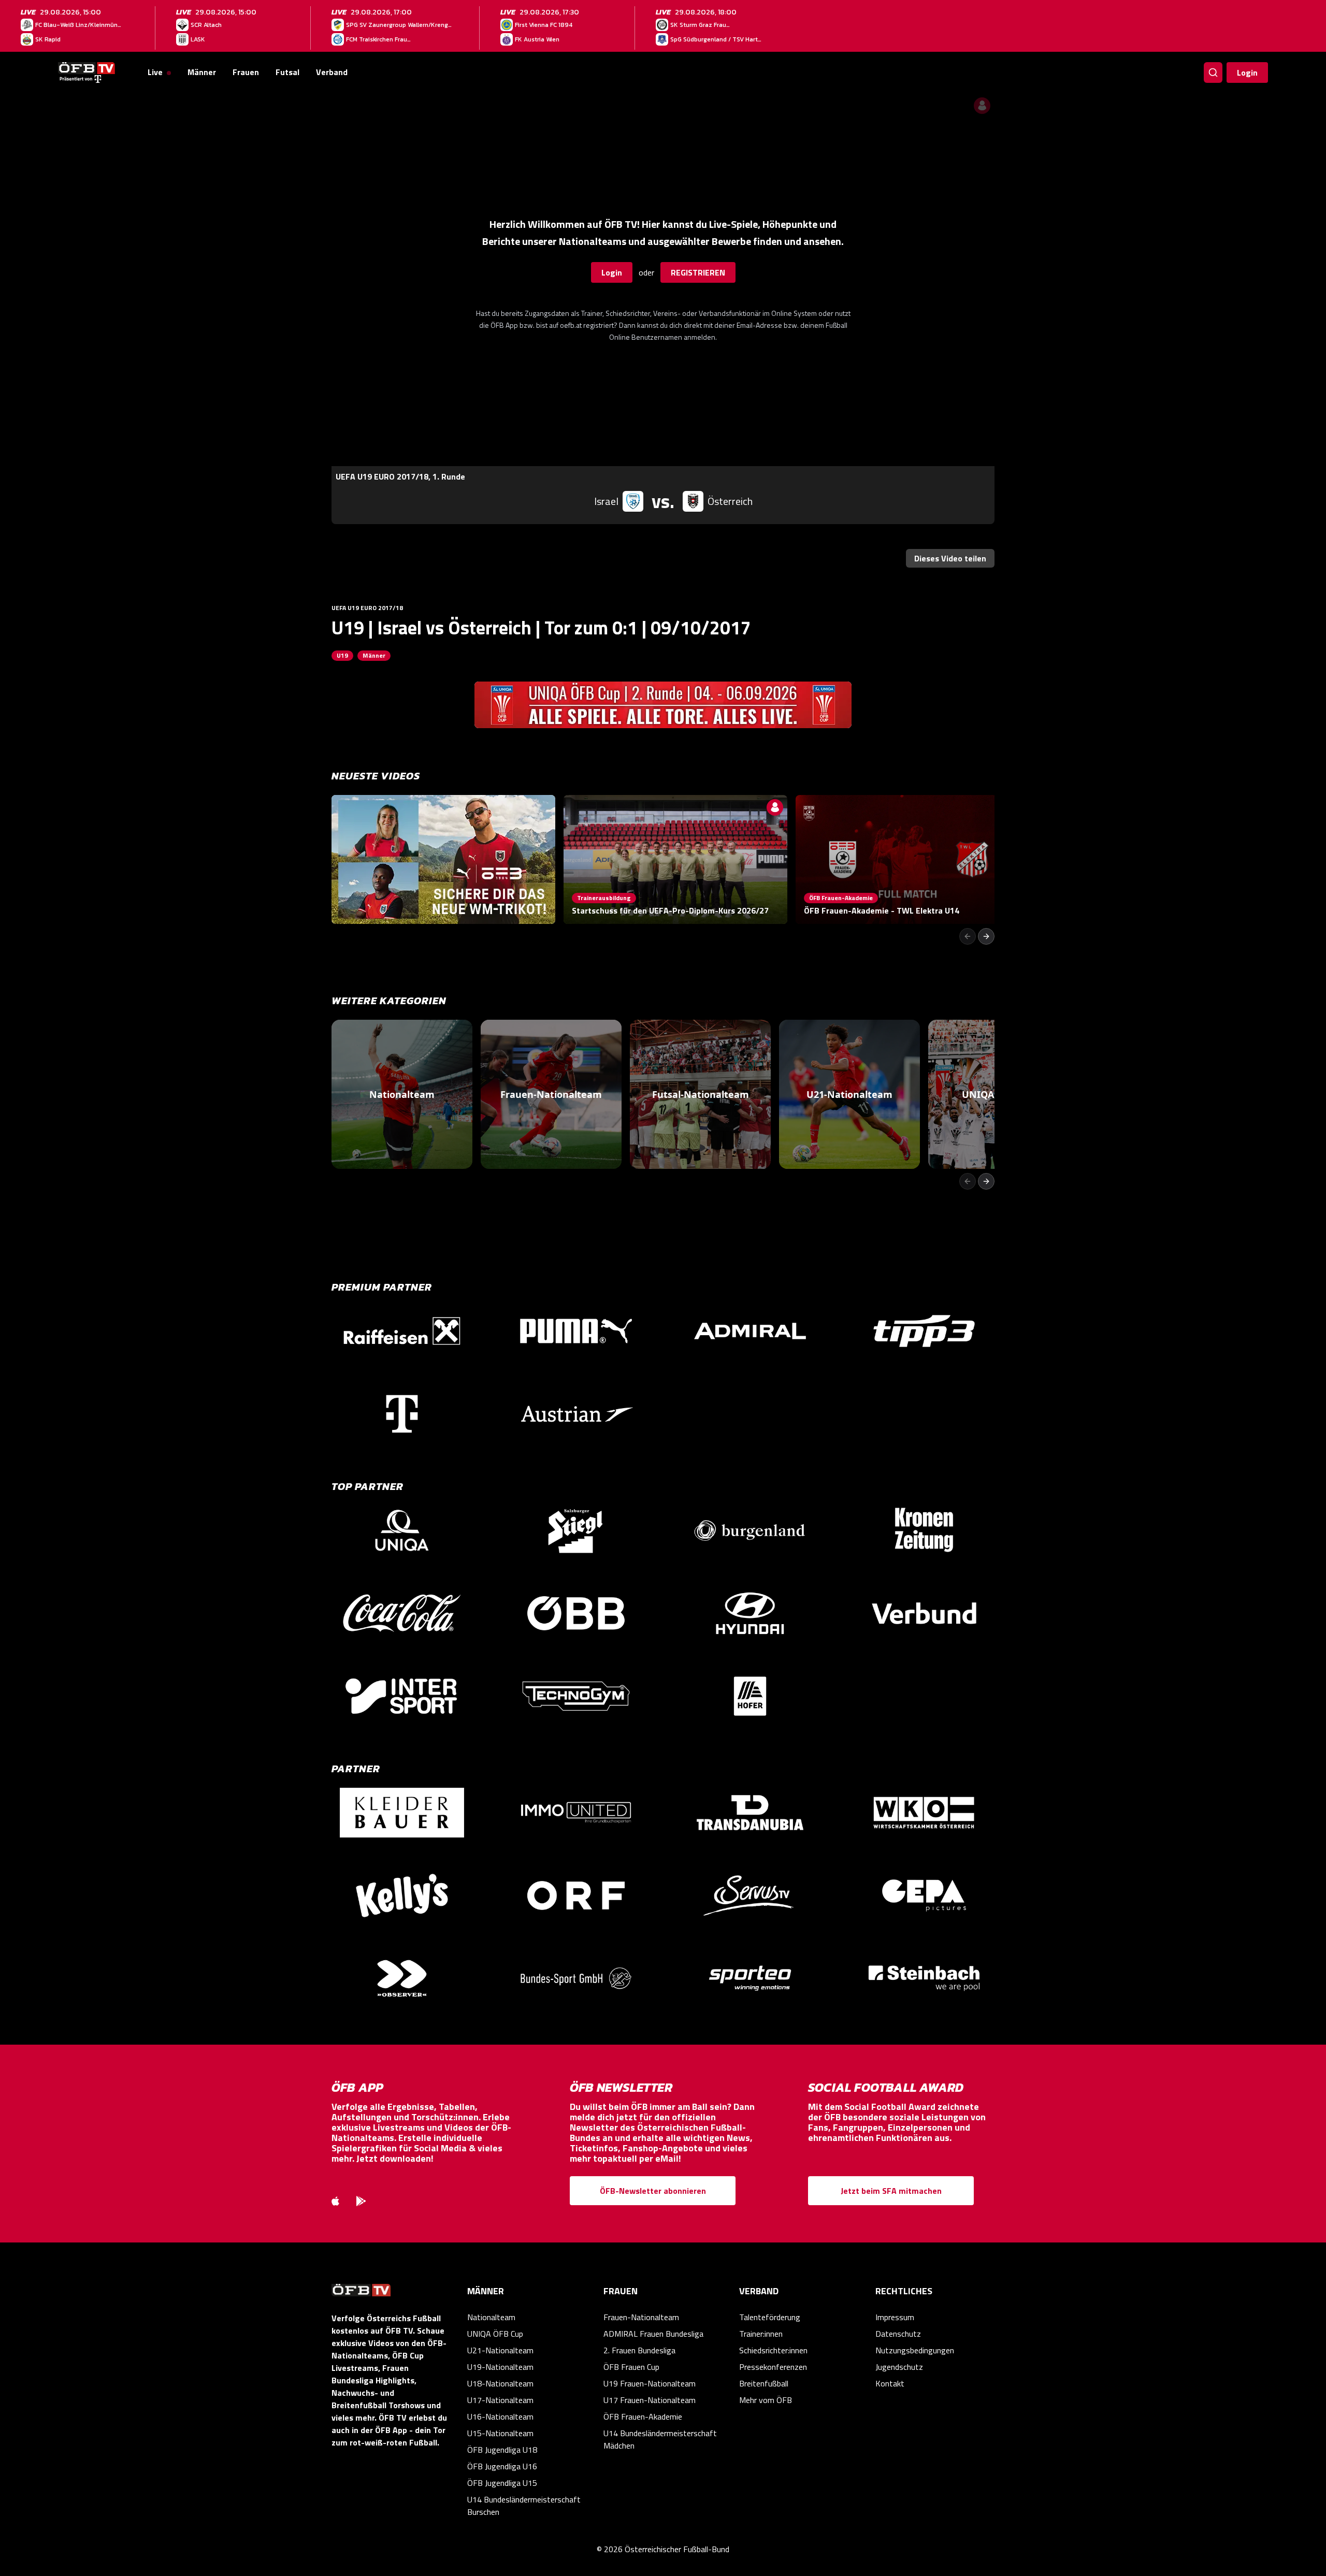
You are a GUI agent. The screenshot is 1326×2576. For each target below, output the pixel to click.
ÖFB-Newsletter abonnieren (653, 2191)
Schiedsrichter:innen (773, 2350)
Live (155, 72)
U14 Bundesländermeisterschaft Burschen (524, 2506)
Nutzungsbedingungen (915, 2350)
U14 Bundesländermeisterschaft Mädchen (660, 2439)
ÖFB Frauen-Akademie (643, 2416)
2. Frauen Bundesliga (639, 2350)
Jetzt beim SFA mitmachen (891, 2191)
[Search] (1213, 73)
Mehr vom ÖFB (766, 2400)
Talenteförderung (770, 2317)
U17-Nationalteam (500, 2400)
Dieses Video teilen (950, 558)
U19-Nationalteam (500, 2367)
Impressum (895, 2317)
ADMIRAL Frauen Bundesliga (653, 2334)
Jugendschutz (899, 2367)
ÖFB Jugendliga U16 (502, 2466)
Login (1247, 73)
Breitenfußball (764, 2383)
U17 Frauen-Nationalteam (650, 2400)
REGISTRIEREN (698, 272)
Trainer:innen (761, 2334)
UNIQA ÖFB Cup (495, 2334)
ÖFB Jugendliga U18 (502, 2450)
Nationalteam (491, 2317)
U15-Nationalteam (500, 2433)
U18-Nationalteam (500, 2383)
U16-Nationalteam (500, 2416)
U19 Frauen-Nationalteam (650, 2383)
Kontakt (890, 2383)
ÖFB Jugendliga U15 (502, 2483)
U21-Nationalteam (500, 2350)
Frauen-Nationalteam (641, 2317)
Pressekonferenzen (773, 2367)
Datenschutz (898, 2334)
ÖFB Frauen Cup (631, 2367)
